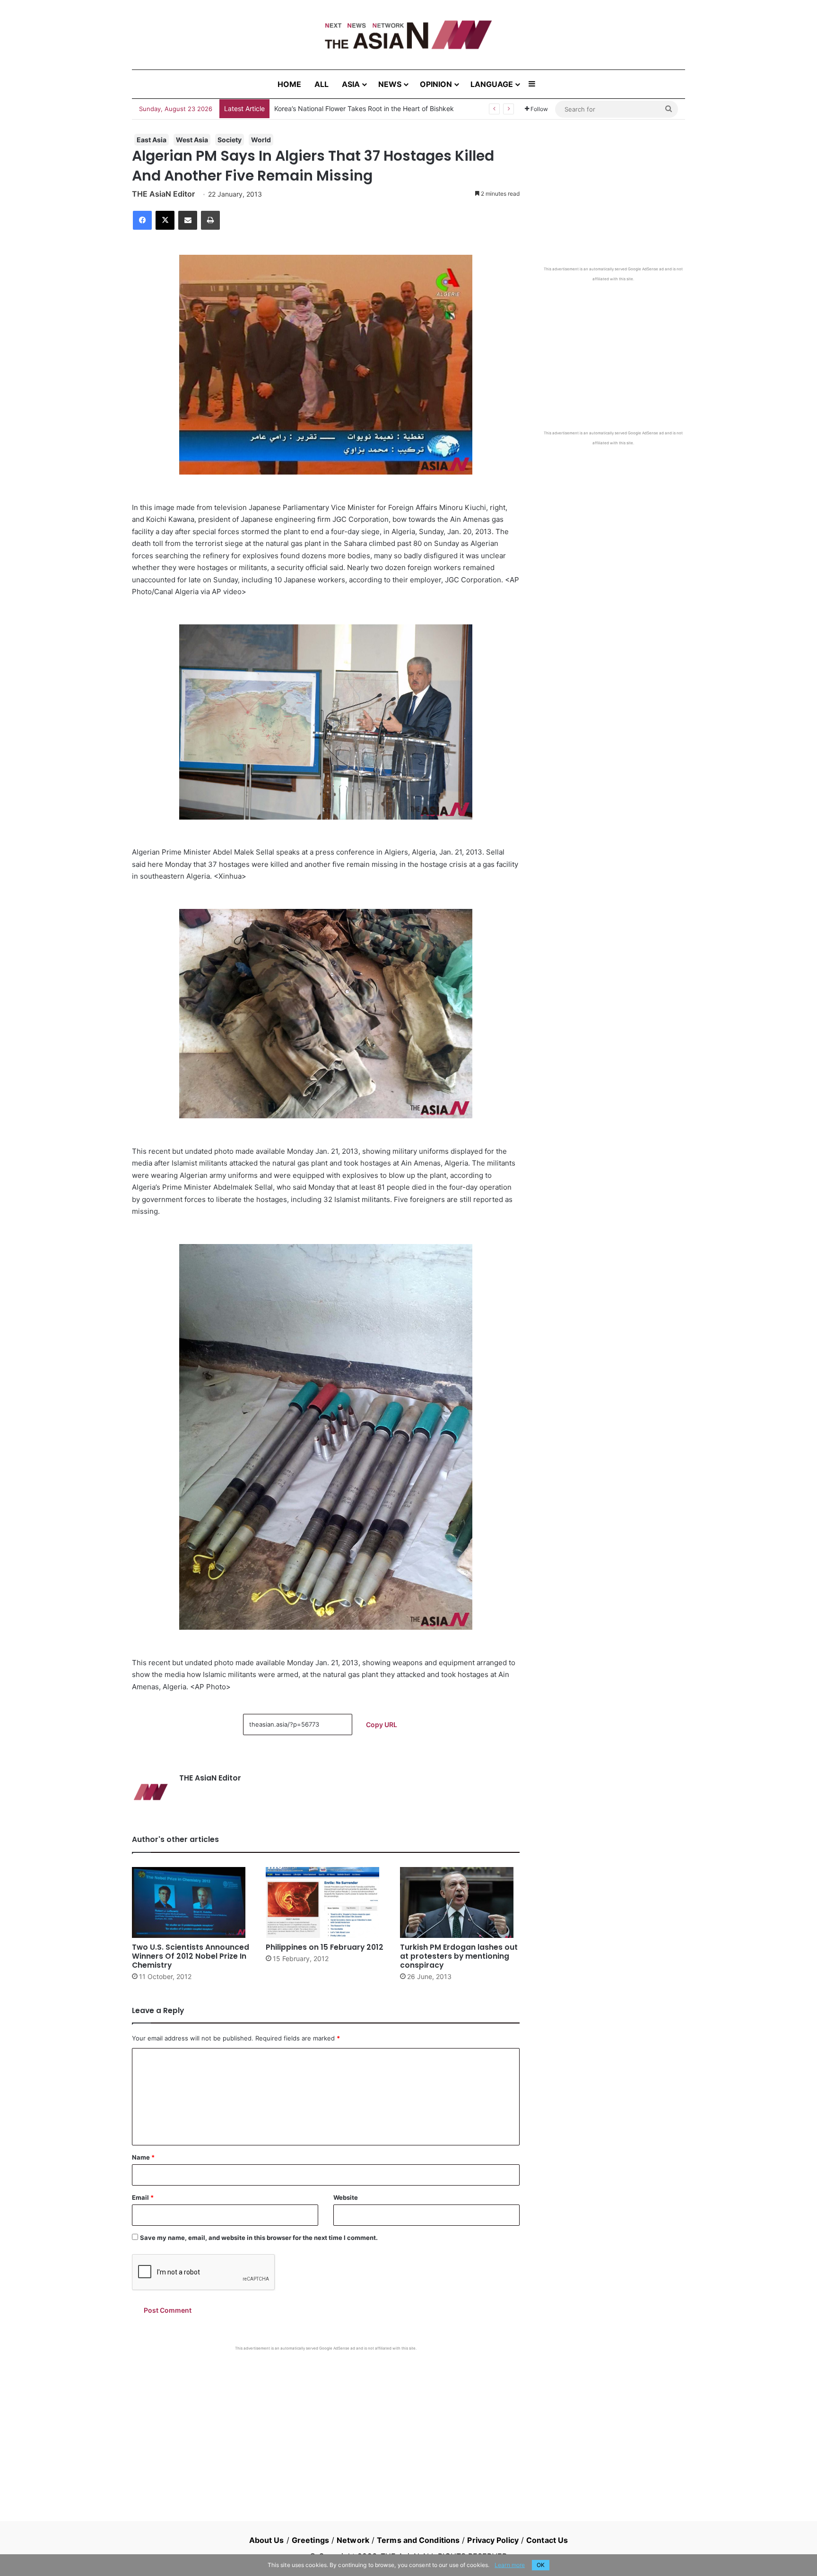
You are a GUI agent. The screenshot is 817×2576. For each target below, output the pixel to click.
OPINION (436, 84)
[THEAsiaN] (408, 35)
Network (353, 2540)
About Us (267, 2540)
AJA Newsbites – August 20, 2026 (327, 108)
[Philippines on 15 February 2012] (326, 1902)
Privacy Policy (493, 2540)
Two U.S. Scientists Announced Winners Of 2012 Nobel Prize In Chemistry (191, 1956)
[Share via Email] (188, 220)
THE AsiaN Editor (163, 194)
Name (143, 2157)
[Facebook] (142, 220)
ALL (322, 84)
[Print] (210, 220)
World (261, 140)
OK (541, 2565)
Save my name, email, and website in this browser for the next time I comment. (259, 2238)
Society (230, 140)
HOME (289, 84)
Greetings (310, 2540)
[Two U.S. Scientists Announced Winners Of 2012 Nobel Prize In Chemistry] (192, 1902)
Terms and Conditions (418, 2540)
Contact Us (547, 2540)
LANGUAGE (492, 84)
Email (143, 2197)
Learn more (510, 2565)
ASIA (351, 84)
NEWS (390, 84)
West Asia (192, 140)
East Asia (152, 140)
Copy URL (382, 1725)
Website (346, 2197)
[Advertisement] (326, 2422)
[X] (165, 220)
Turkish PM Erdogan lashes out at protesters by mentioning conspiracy (459, 1956)
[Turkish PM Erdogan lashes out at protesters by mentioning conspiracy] (460, 1902)
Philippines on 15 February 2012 (325, 1947)
